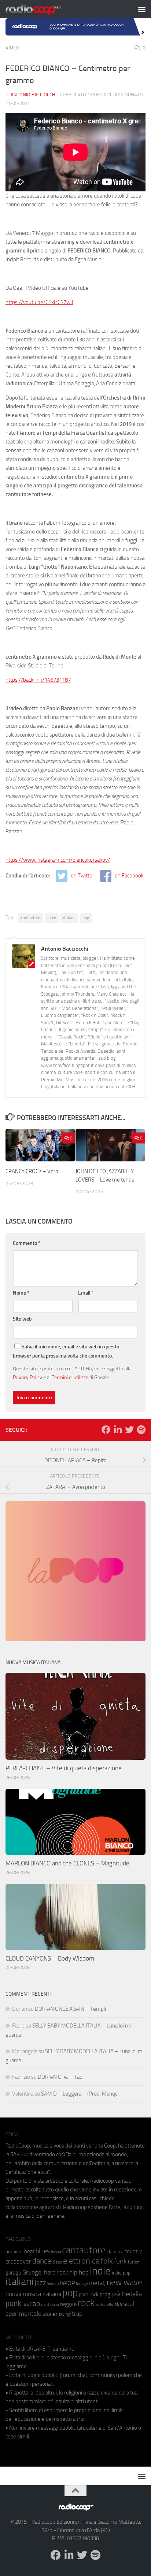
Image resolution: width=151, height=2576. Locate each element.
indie (52, 918)
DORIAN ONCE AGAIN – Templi (70, 2009)
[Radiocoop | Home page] (43, 9)
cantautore (31, 918)
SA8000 (19, 2154)
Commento (27, 1243)
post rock (89, 2294)
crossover (18, 2261)
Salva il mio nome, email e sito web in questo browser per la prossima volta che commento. (66, 1351)
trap (77, 2314)
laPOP (67, 2283)
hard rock (56, 2272)
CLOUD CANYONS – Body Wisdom (50, 1958)
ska (118, 2304)
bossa (56, 2252)
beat (29, 2251)
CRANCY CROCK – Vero (32, 1171)
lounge (82, 2284)
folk (107, 2261)
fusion (134, 2262)
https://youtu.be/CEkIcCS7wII (39, 302)
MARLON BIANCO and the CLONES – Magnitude (67, 1863)
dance (42, 2261)
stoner (50, 2314)
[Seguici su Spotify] (141, 1430)
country (133, 2251)
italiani (69, 918)
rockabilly (104, 2304)
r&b (26, 2304)
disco (57, 2262)
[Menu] (142, 9)
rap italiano (50, 2305)
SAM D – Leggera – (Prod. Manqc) (80, 2094)
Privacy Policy (27, 1377)
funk (120, 2261)
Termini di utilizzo (70, 1377)
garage (13, 2273)
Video (12, 48)
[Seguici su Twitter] (129, 1430)
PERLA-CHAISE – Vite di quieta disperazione (64, 1768)
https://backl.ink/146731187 (38, 680)
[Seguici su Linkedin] (118, 1430)
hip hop (79, 2272)
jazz (40, 2283)
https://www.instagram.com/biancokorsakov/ (58, 860)
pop (86, 918)
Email (86, 1293)
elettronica (81, 2261)
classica (115, 2252)
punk (13, 2303)
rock (86, 2303)
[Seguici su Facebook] (106, 1430)
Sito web (22, 1319)
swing (65, 2314)
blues (43, 2251)
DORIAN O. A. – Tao (60, 2077)
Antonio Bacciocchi (34, 95)
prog (105, 2294)
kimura (53, 2284)
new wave (124, 2282)
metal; (97, 2283)
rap (35, 2304)
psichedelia (127, 2294)
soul (129, 2304)
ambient (14, 2252)
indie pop (121, 2273)
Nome (21, 1293)
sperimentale (23, 2314)
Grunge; (33, 2272)
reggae (68, 2304)
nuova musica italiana (33, 2294)
